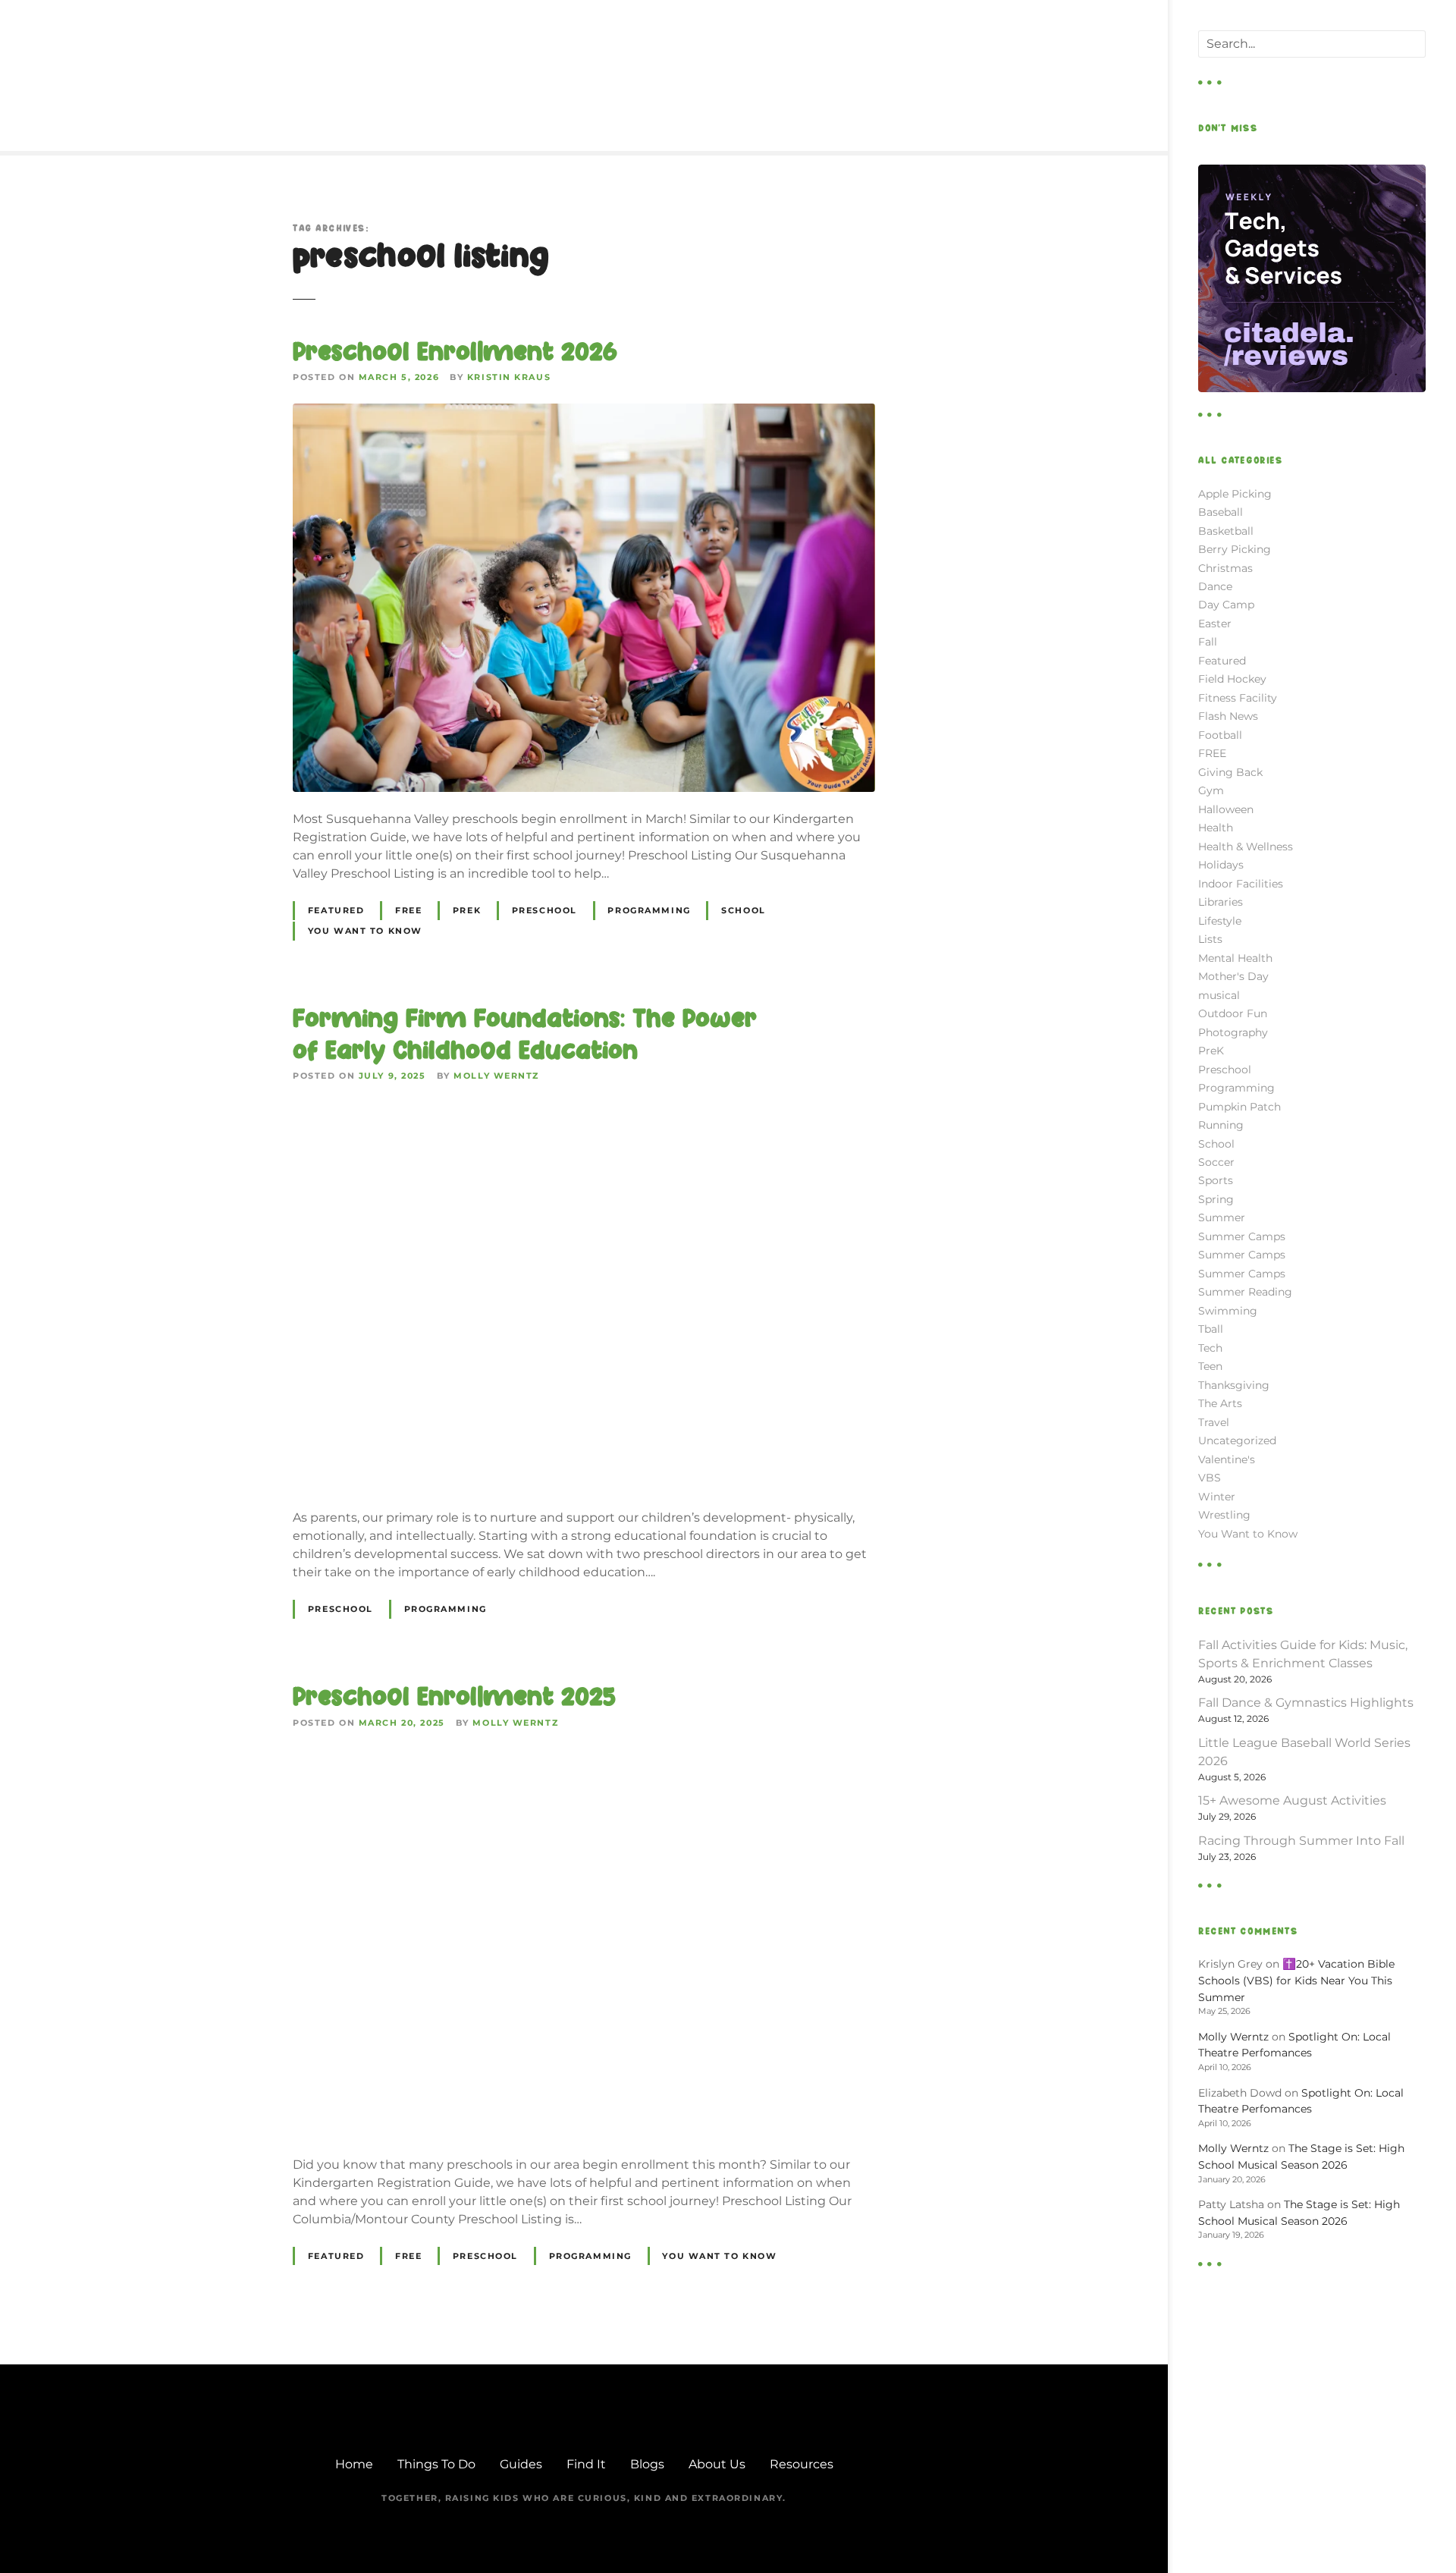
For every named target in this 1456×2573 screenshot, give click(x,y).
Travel (1214, 1422)
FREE (408, 910)
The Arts (1220, 1403)
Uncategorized (1237, 1440)
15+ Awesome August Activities (1292, 1800)
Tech (1210, 1348)
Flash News (1228, 716)
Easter (1215, 624)
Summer (1222, 1217)
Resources (802, 2464)
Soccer (1216, 1162)
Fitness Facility (1238, 698)
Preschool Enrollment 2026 (455, 351)
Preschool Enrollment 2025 (454, 1696)
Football (1220, 735)
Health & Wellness (1246, 847)
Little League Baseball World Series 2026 (1304, 1752)
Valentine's (1227, 1459)
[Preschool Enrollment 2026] (584, 412)
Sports (1216, 1180)
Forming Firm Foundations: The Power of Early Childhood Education (525, 1034)
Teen (1210, 1366)
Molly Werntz (496, 1076)
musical (1219, 995)
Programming (649, 910)
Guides (521, 2464)
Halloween (1226, 809)
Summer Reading (1245, 1292)
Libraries (1221, 902)
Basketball (1226, 531)
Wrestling (1224, 1515)
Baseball (1221, 512)
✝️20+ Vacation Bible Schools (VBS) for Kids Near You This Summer (1296, 1980)
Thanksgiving (1234, 1385)
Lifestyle (1220, 921)
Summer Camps (1242, 1236)
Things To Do (436, 2464)
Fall (1208, 642)
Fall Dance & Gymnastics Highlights (1306, 1703)
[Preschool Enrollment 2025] (584, 1758)
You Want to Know (365, 931)
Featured (336, 910)
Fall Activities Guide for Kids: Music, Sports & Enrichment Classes (1303, 1654)
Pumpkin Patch (1239, 1107)
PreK (467, 910)
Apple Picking (1235, 494)
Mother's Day (1233, 976)
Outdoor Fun (1233, 1013)
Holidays (1221, 865)
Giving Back (1230, 772)
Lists (1210, 939)
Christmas (1225, 568)
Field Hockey (1232, 679)
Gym (1211, 790)
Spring (1216, 1199)
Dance (1215, 586)
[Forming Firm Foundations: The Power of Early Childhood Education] (584, 1111)
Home (354, 2464)
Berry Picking (1235, 549)
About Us (717, 2464)
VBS (1210, 1478)
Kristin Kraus (509, 377)
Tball (1211, 1329)
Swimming (1228, 1311)
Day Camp (1226, 605)
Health (1216, 828)
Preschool (544, 910)
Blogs (647, 2464)
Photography (1233, 1032)
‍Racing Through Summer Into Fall (1301, 1841)
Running (1221, 1125)
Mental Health (1235, 958)
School (743, 910)
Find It (586, 2464)
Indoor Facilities (1241, 884)
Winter (1217, 1497)
